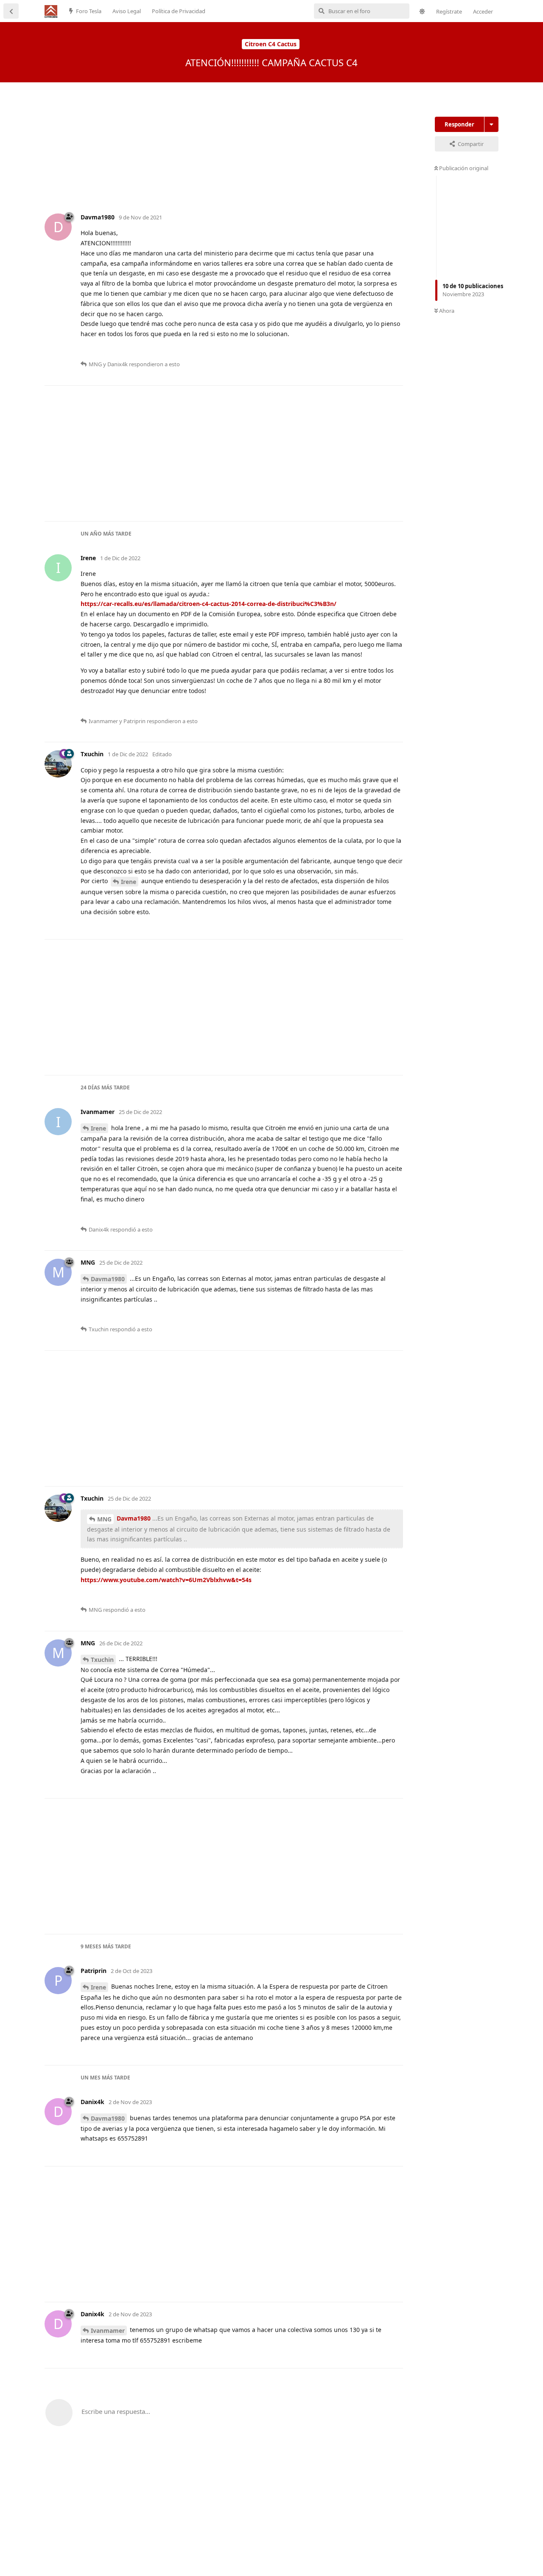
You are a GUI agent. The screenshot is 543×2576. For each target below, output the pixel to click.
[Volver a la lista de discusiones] (11, 11)
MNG (104, 1519)
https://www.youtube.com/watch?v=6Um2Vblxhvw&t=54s (166, 1580)
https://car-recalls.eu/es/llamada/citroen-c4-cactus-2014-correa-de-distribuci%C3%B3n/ (209, 604)
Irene (129, 882)
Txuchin (102, 1660)
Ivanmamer (108, 2330)
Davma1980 (108, 1279)
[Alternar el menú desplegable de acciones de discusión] (491, 124)
